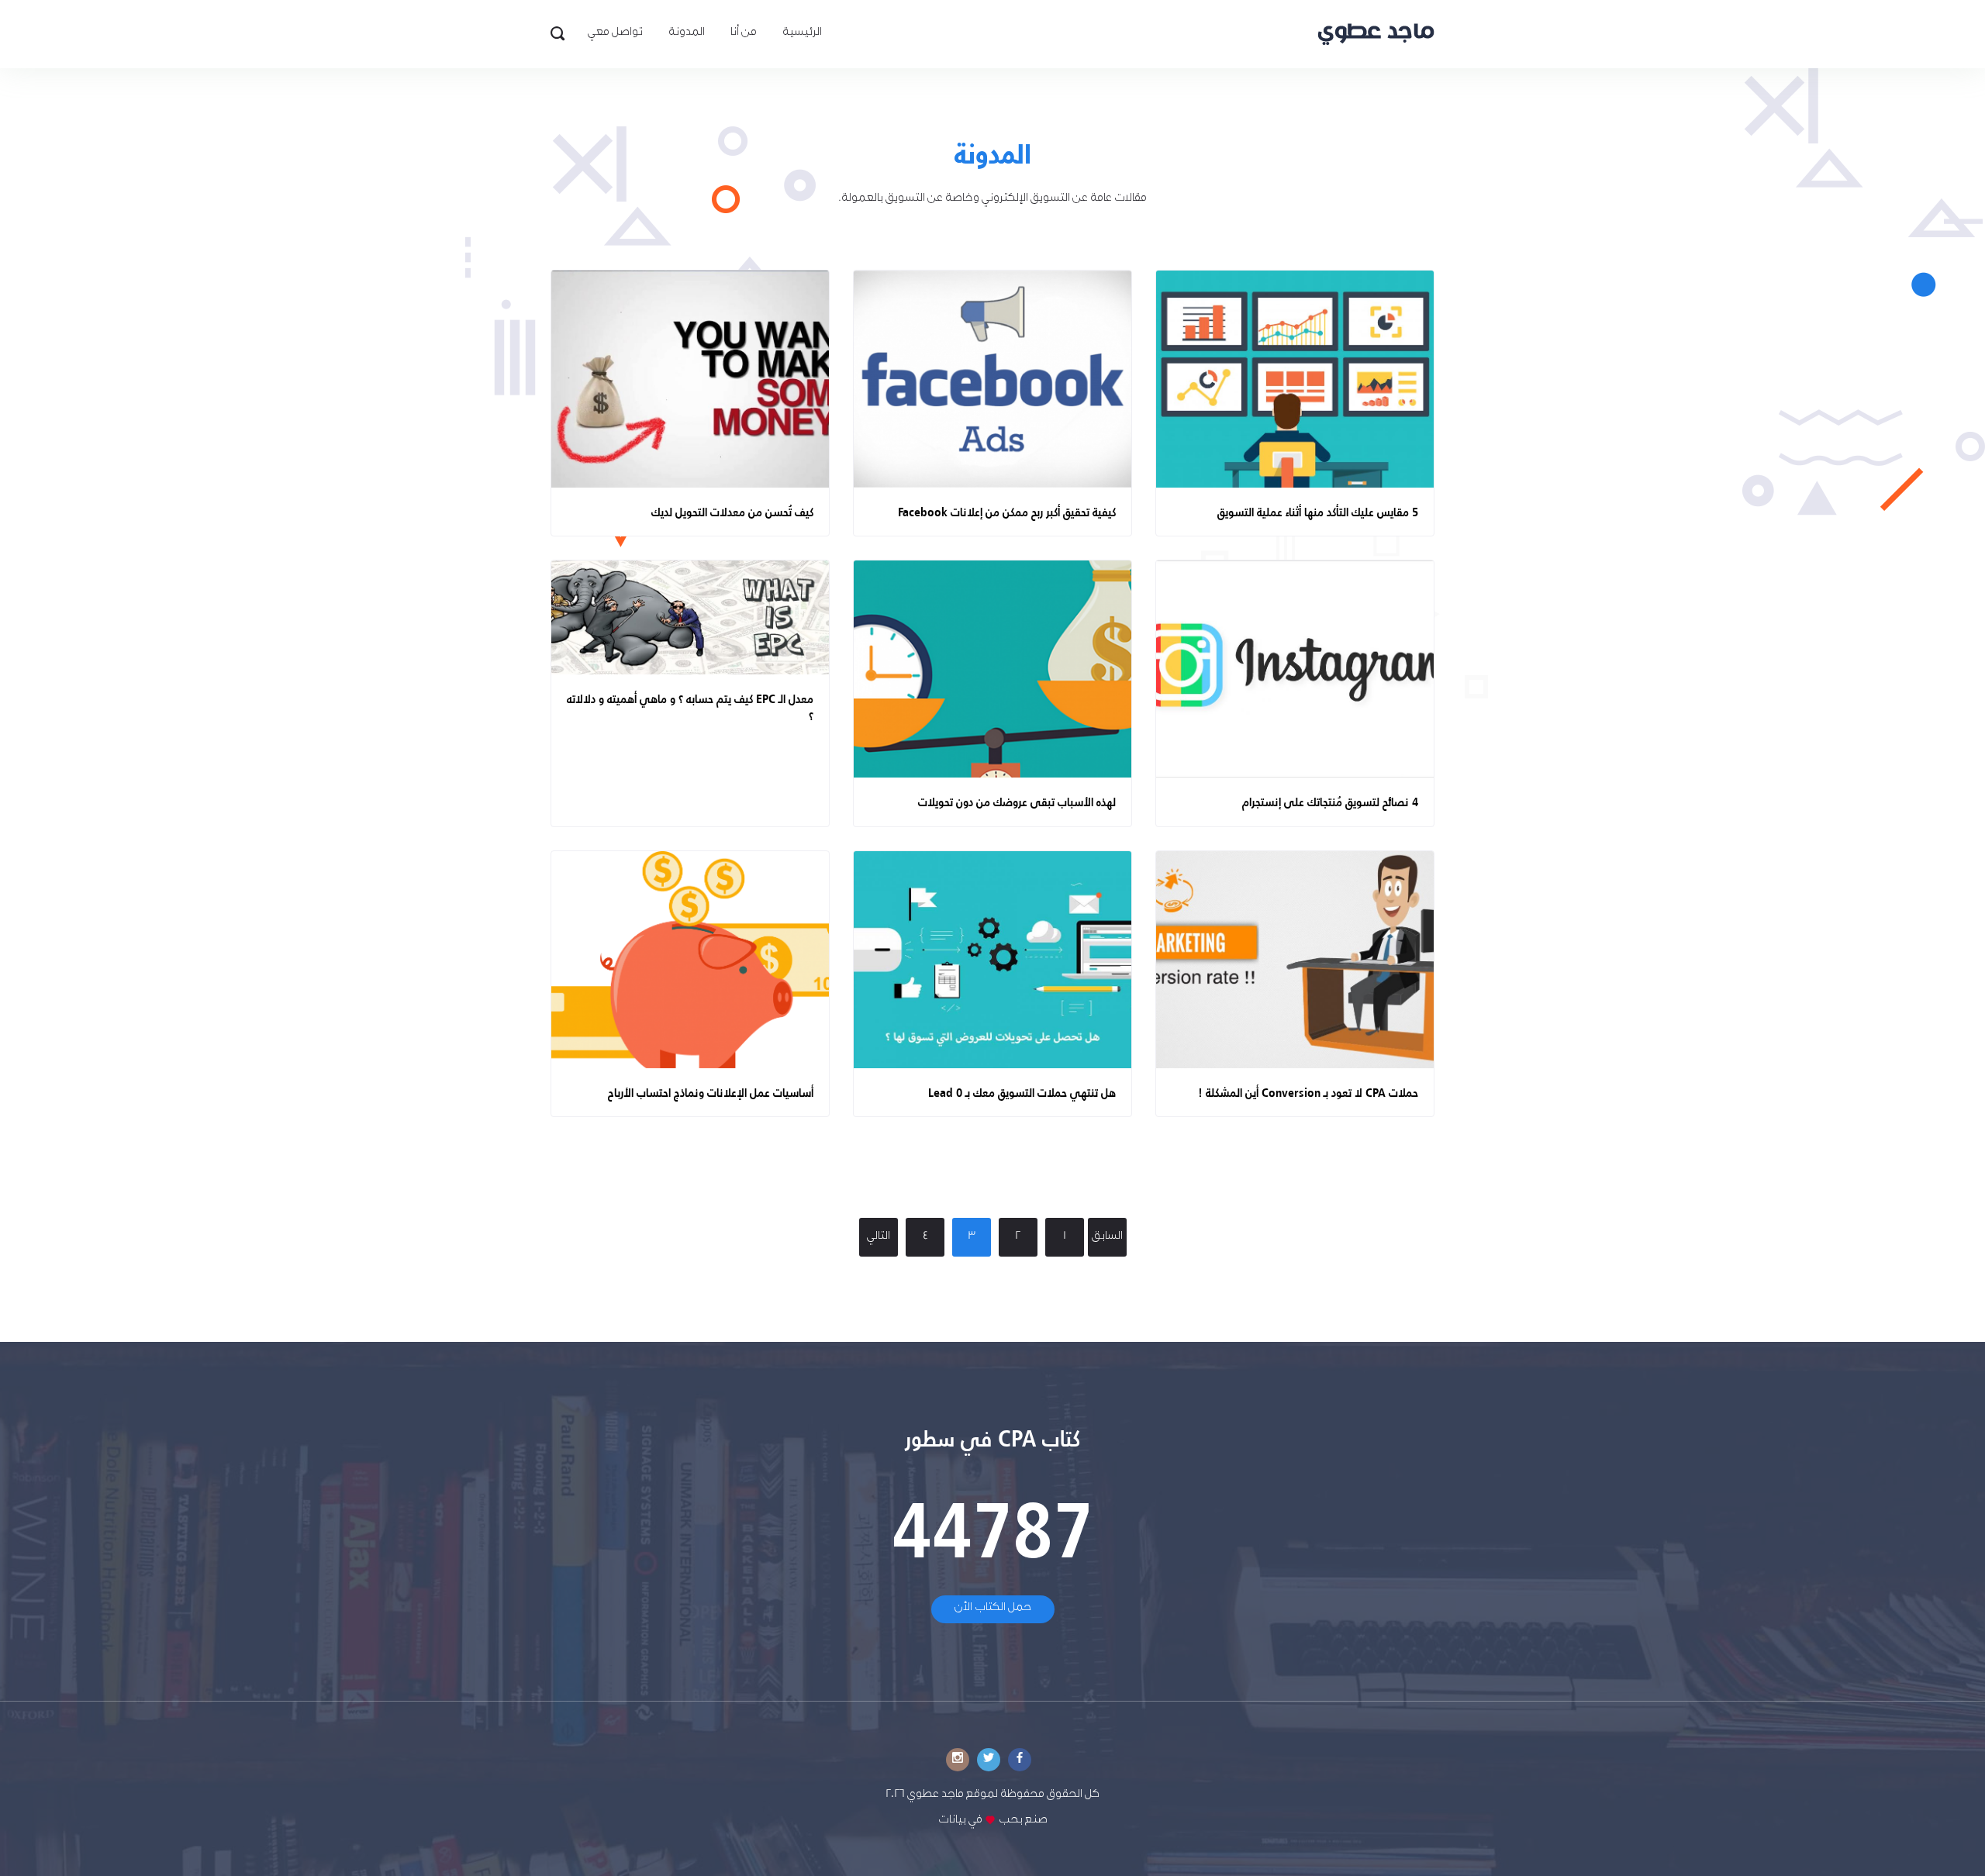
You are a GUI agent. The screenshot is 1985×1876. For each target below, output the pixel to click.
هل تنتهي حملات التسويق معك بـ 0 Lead (1022, 1092)
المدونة (687, 33)
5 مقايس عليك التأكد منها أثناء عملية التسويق (1318, 511)
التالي (879, 1237)
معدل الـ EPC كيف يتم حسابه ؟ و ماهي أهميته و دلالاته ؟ (690, 707)
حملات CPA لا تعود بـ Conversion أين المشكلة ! (1308, 1092)
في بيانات (960, 1821)
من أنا (744, 33)
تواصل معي (615, 33)
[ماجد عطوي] (1376, 34)
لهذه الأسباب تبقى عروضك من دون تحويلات (1017, 801)
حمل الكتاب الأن (993, 1609)
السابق (1107, 1237)
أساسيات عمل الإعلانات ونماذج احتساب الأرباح (711, 1092)
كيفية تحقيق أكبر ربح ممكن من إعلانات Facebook (1007, 511)
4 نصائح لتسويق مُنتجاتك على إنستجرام (1330, 801)
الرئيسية (802, 33)
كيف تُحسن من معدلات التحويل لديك (732, 511)
